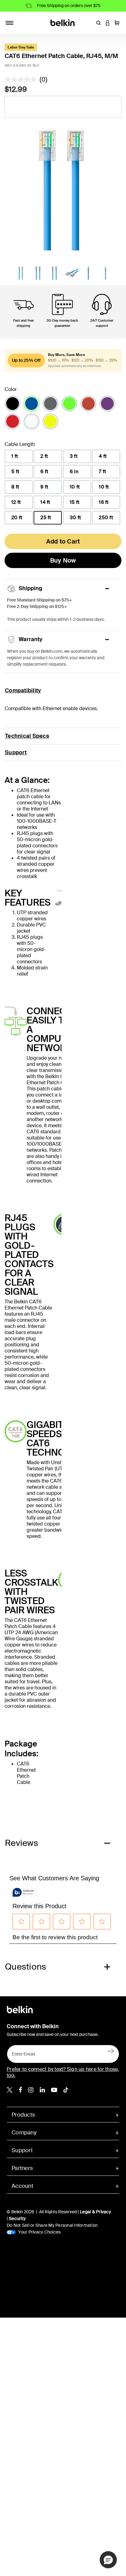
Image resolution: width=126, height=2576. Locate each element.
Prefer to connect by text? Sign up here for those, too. (63, 2072)
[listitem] (10, 2089)
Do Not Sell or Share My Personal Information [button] (52, 2225)
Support (16, 752)
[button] (98, 23)
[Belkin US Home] (63, 22)
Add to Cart (63, 541)
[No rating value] (22, 79)
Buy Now (63, 560)
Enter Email (22, 2052)
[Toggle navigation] (9, 23)
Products (23, 2115)
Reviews (22, 1843)
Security (17, 2218)
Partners (22, 2168)
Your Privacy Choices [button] (39, 2232)
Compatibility (23, 690)
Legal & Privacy (95, 2212)
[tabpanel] (63, 187)
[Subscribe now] (111, 2051)
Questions (26, 1967)
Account (22, 2186)
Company (24, 2133)
